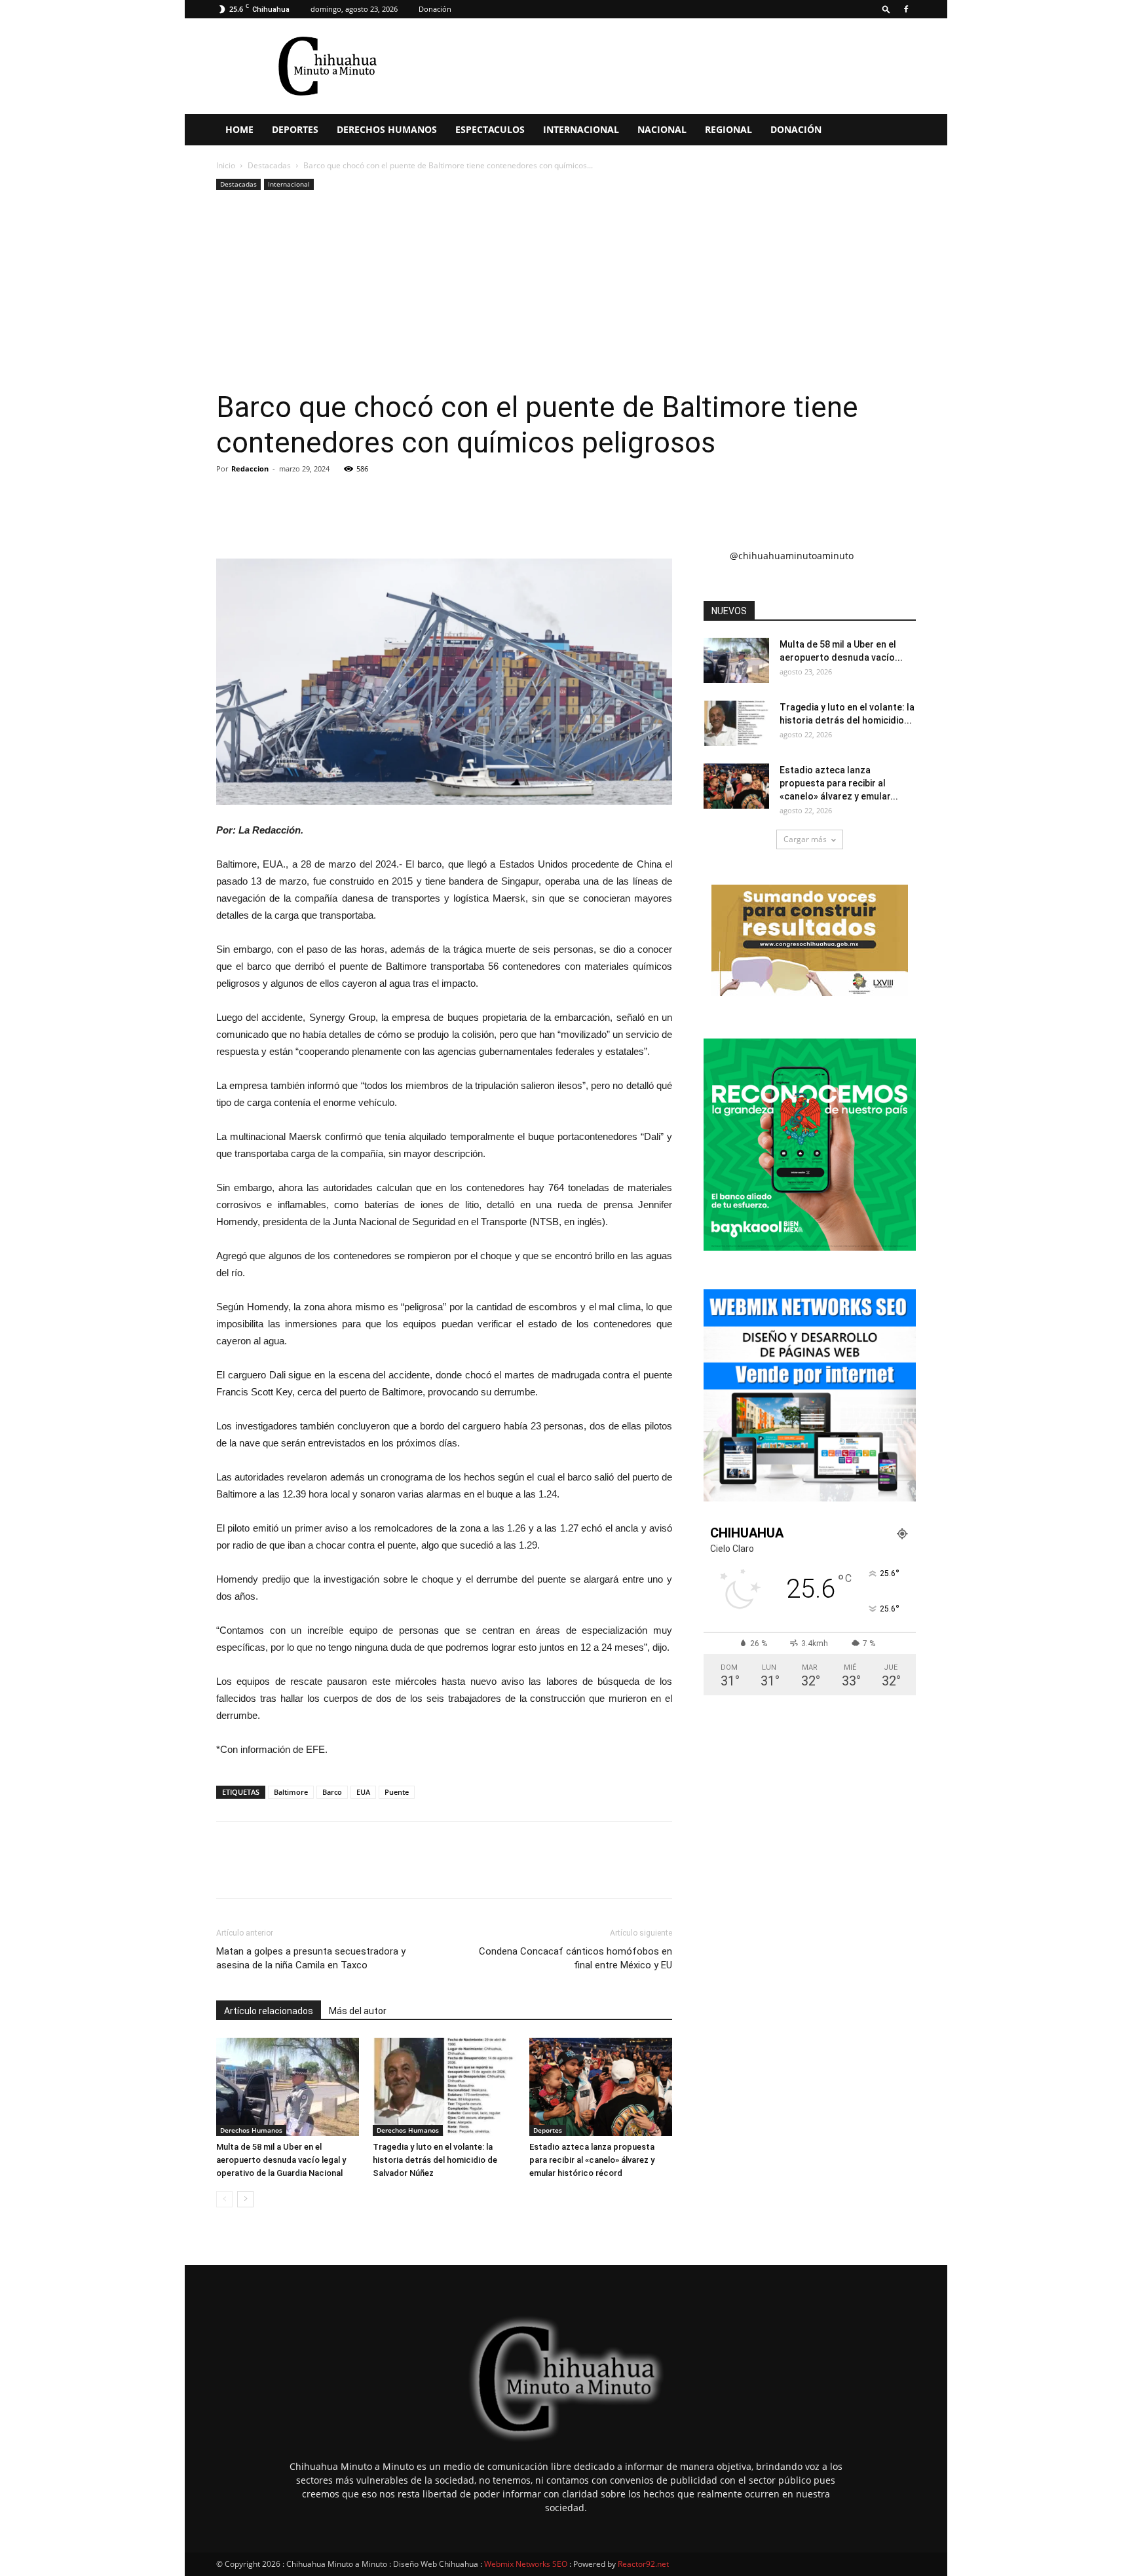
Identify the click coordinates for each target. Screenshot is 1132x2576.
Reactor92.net (643, 2564)
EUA (363, 1792)
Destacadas (269, 165)
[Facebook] (906, 9)
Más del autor (358, 2011)
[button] (886, 9)
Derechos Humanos (387, 129)
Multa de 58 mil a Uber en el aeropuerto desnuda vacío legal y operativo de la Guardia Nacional (281, 2160)
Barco (332, 1792)
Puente (397, 1792)
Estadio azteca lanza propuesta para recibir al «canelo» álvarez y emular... (839, 783)
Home (239, 129)
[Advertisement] (566, 291)
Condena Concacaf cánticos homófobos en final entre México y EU (575, 1958)
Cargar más (805, 839)
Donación (435, 9)
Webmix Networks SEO (526, 2564)
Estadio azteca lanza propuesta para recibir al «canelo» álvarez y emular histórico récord (592, 2160)
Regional (728, 129)
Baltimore (291, 1792)
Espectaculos (490, 129)
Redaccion (250, 469)
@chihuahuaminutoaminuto (792, 556)
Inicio (226, 165)
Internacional (581, 129)
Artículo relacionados (269, 2011)
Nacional (662, 129)
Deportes (295, 129)
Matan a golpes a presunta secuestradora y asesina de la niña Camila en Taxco (311, 1958)
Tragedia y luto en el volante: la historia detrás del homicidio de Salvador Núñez (435, 2160)
